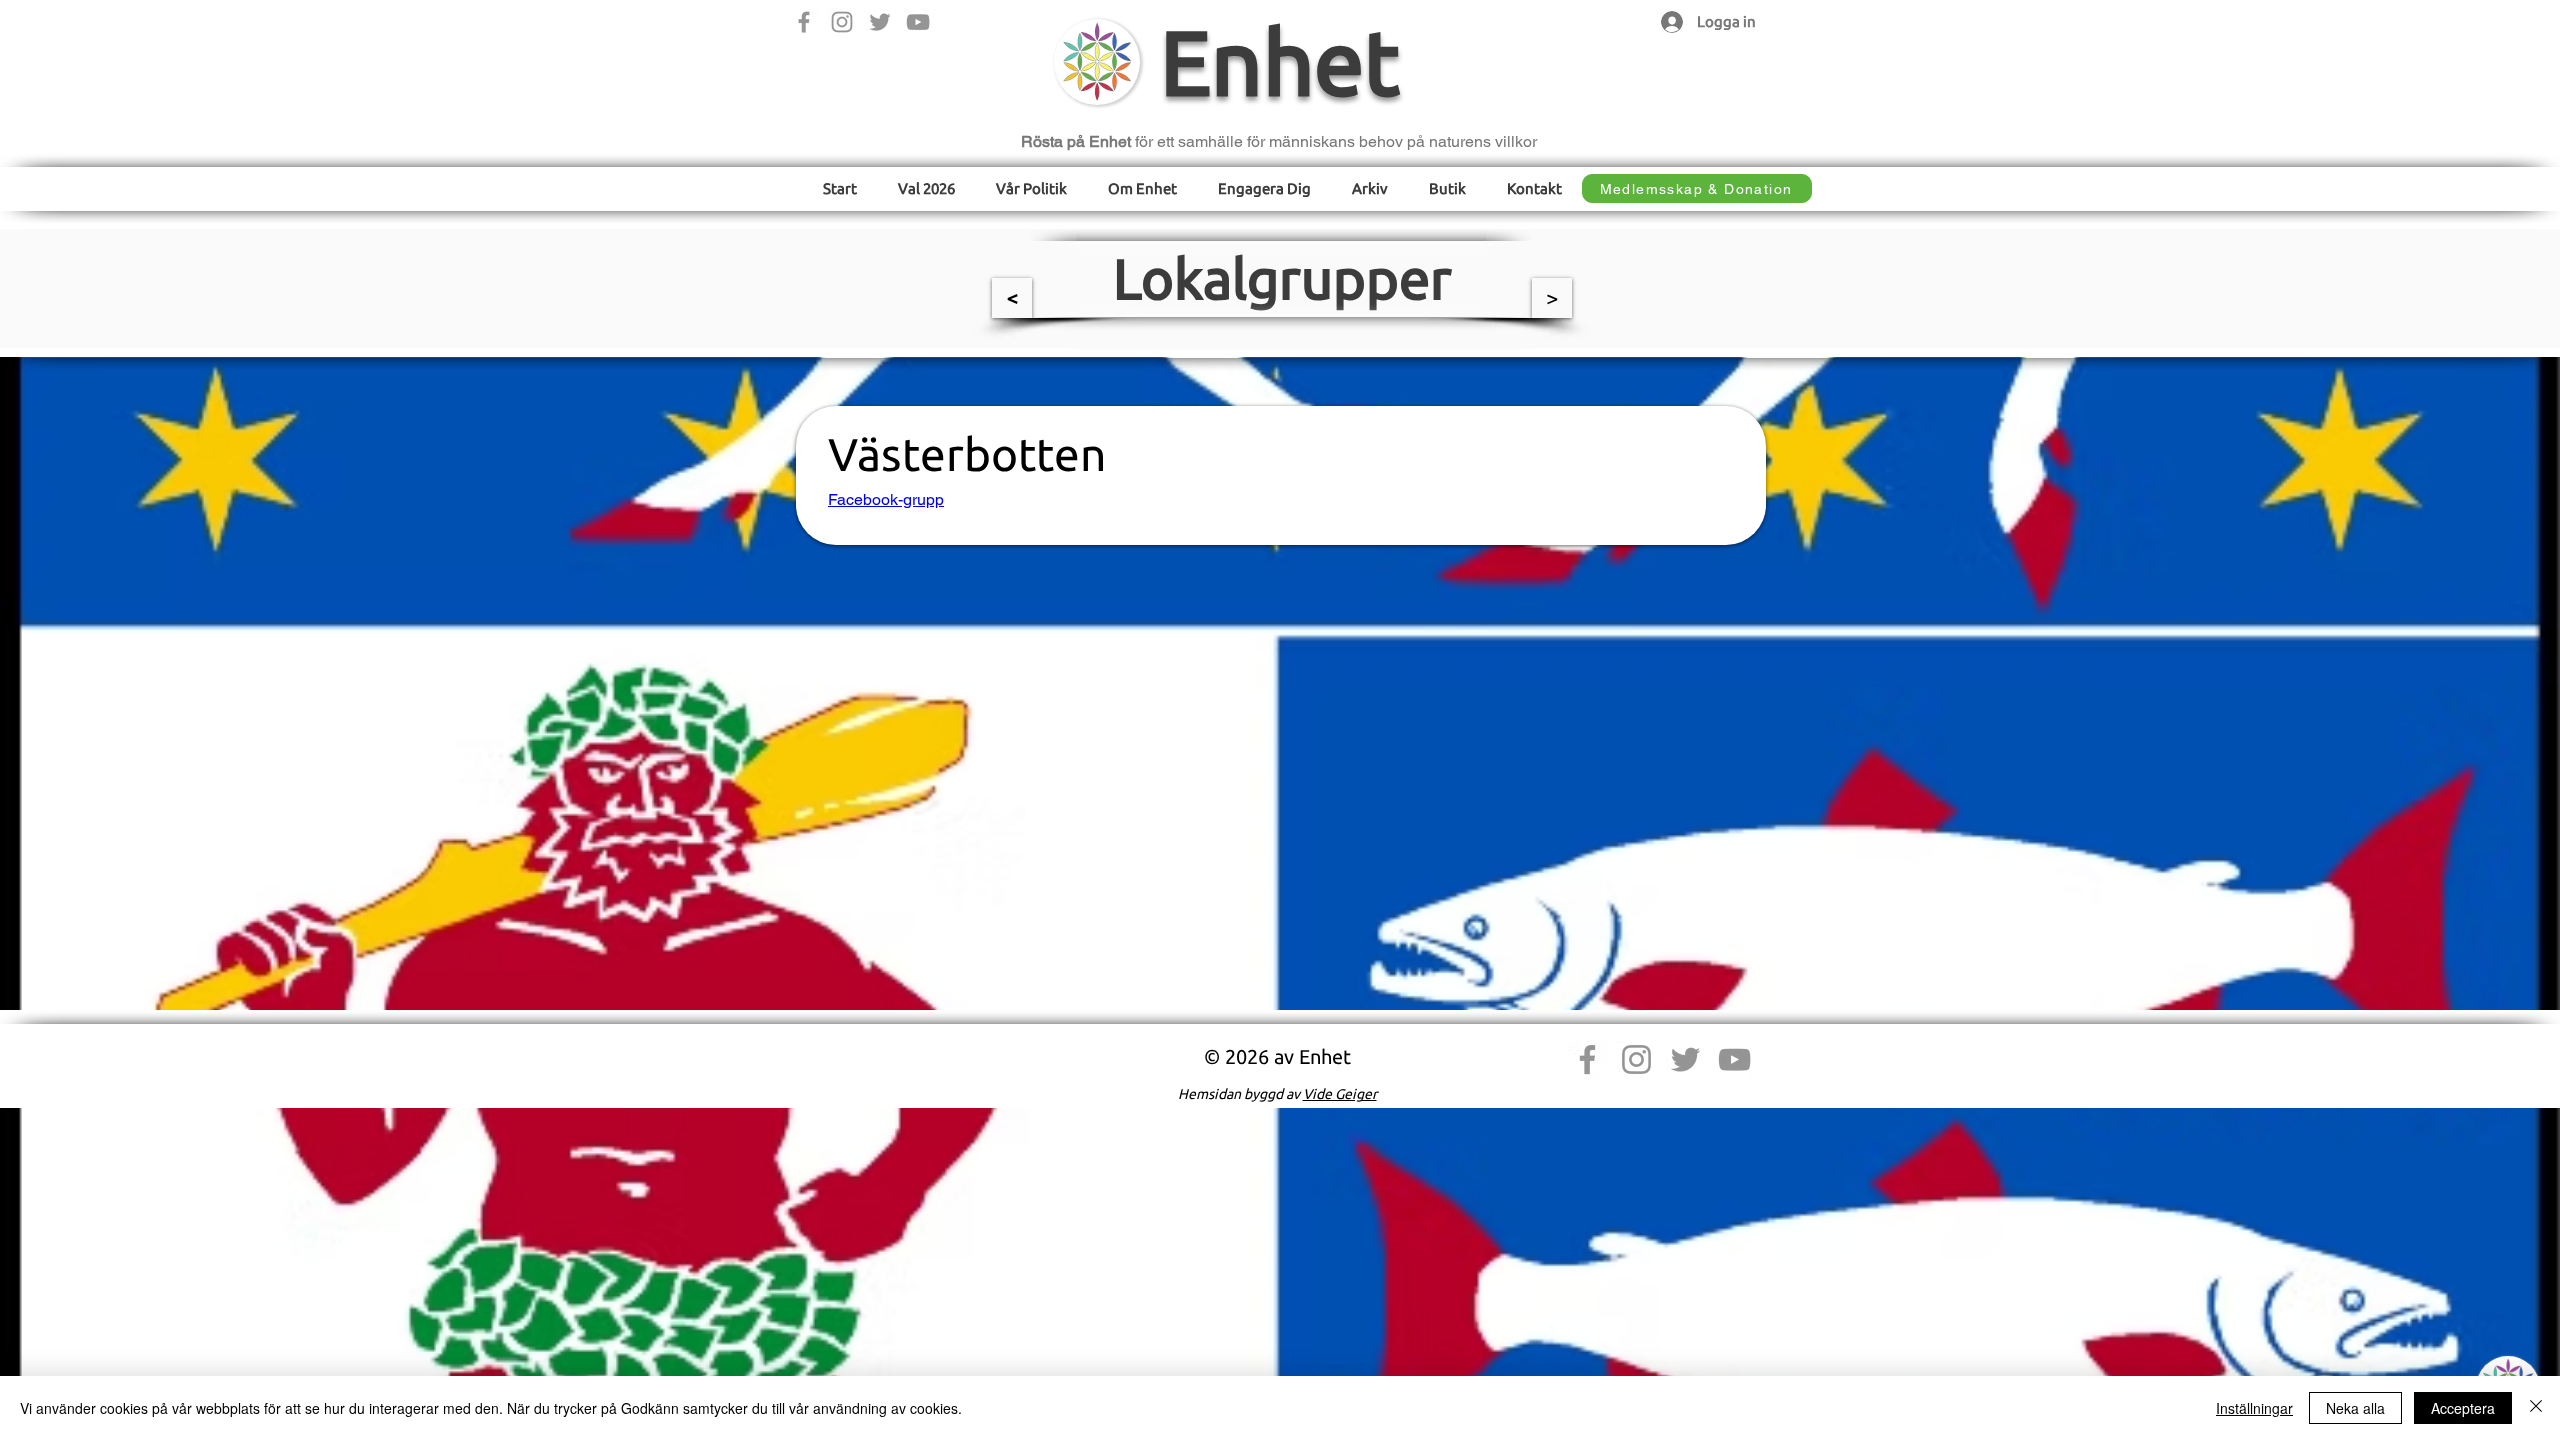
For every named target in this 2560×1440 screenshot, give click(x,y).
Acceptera (2463, 1408)
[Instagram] (842, 22)
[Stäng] (2536, 1408)
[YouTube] (918, 22)
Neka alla (2355, 1408)
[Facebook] (804, 22)
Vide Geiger (1340, 1094)
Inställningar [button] (2254, 1408)
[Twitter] (880, 22)
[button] (1032, 188)
